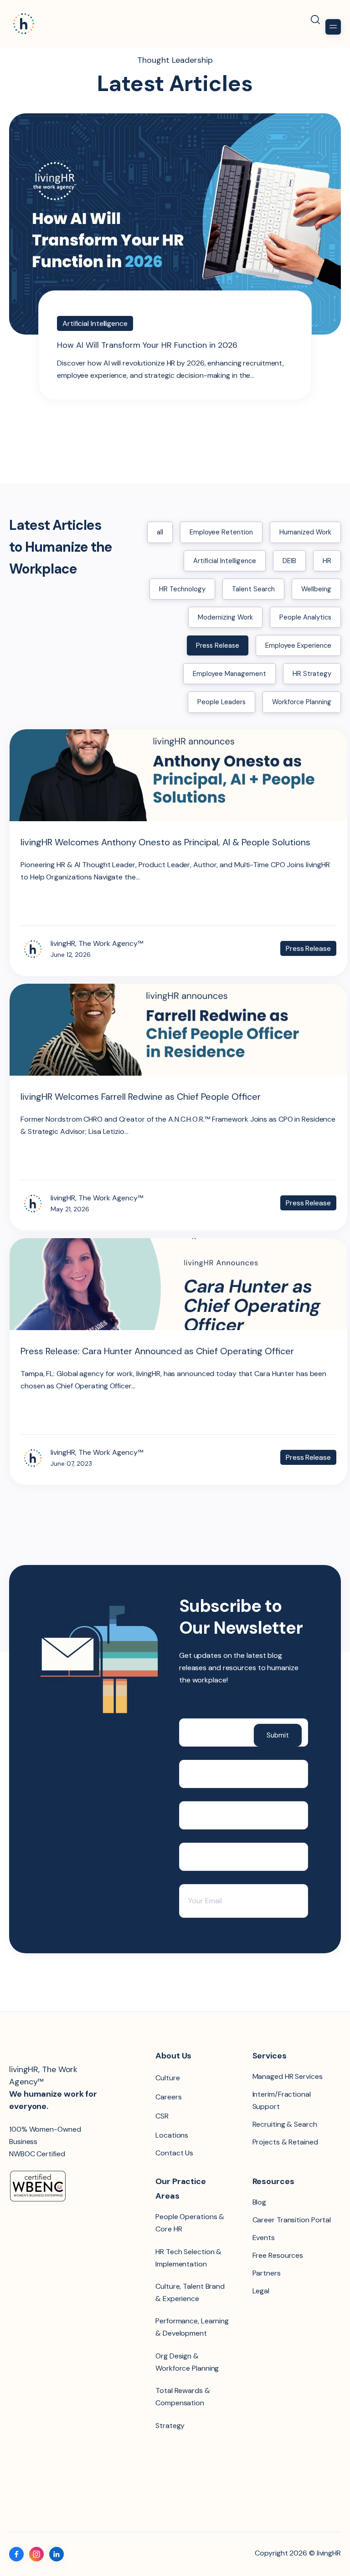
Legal (261, 2291)
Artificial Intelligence (225, 561)
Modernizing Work (225, 617)
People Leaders (221, 702)
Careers (168, 2097)
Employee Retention (221, 532)
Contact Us (174, 2153)
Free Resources (278, 2255)
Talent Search (253, 589)
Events (264, 2238)
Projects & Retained (285, 2142)
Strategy (170, 2426)
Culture (167, 2078)
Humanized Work (305, 532)
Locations (172, 2135)
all (160, 532)
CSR (162, 2116)
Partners (267, 2273)
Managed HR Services (288, 2076)
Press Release (218, 645)
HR (327, 561)
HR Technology (182, 589)
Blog (260, 2202)
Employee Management (229, 674)
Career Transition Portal (292, 2220)
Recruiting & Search (285, 2124)
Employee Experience (298, 645)
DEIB (289, 561)
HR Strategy (312, 674)
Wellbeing (316, 589)
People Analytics (305, 617)
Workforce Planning (302, 702)
